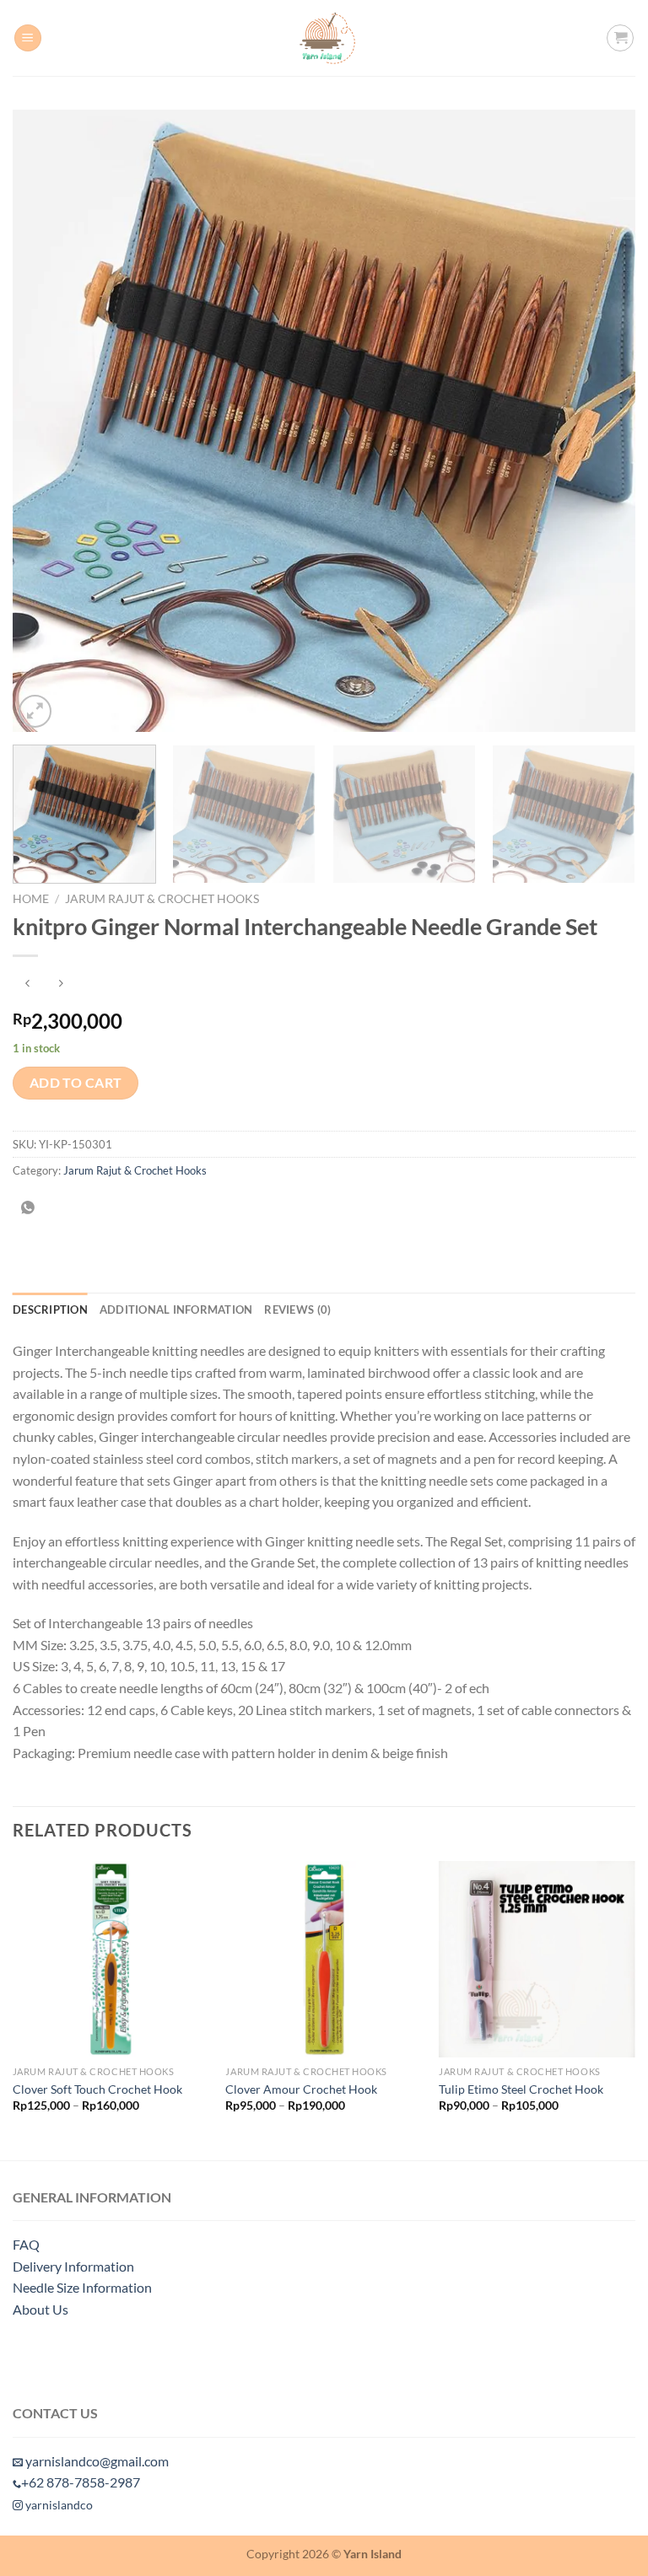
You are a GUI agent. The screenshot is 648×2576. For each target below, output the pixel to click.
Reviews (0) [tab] (297, 1310)
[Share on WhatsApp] (28, 1208)
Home (31, 899)
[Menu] (28, 38)
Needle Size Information (82, 2287)
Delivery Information (73, 2266)
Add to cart (76, 1083)
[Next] (602, 421)
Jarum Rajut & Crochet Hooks (162, 899)
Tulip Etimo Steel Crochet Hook (521, 2089)
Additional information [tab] (176, 1310)
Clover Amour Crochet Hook (301, 2089)
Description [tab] (50, 1310)
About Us (40, 2309)
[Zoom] (35, 711)
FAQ (26, 2244)
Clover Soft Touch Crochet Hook (97, 2089)
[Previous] (46, 421)
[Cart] (620, 38)
